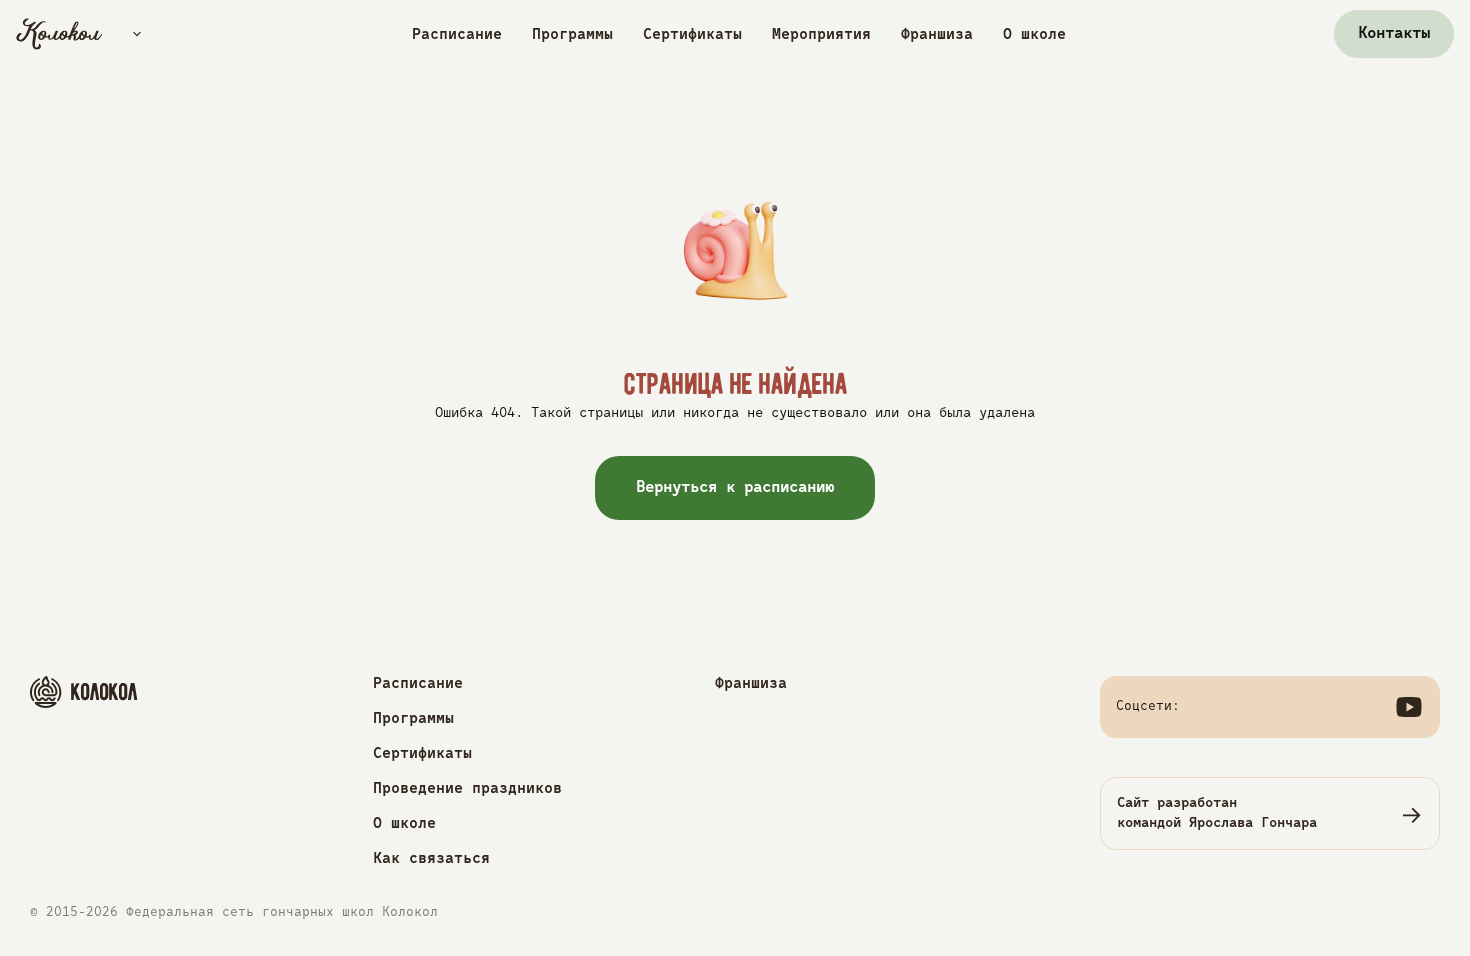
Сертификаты (692, 34)
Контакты (1394, 34)
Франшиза (937, 34)
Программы (572, 34)
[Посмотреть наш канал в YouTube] (1409, 707)
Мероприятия (821, 34)
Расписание (457, 34)
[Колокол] (59, 34)
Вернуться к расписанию (735, 488)
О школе (1034, 34)
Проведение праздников (467, 788)
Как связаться (431, 858)
